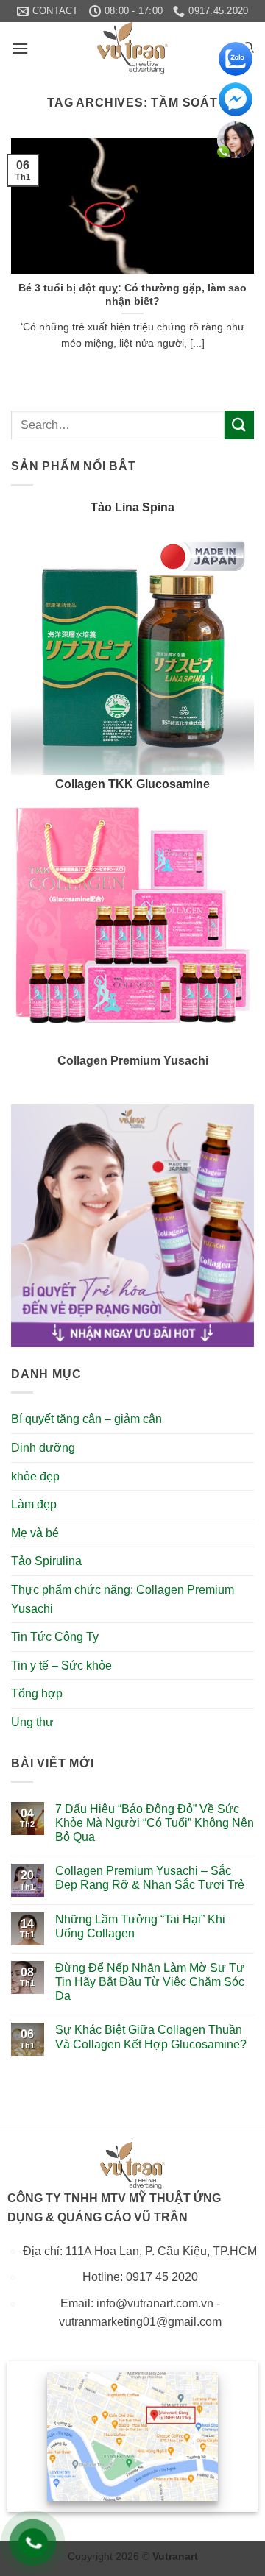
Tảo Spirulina (46, 1561)
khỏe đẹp (35, 1476)
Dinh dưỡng (43, 1448)
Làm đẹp (34, 1504)
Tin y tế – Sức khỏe (61, 1665)
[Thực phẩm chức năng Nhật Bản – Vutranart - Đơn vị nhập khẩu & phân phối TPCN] (132, 48)
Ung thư (32, 1722)
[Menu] (20, 48)
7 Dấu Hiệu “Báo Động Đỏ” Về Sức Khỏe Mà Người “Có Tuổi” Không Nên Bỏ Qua (155, 1823)
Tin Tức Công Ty (55, 1637)
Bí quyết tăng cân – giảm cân (86, 1419)
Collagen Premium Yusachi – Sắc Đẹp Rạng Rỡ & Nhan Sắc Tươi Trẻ (150, 1878)
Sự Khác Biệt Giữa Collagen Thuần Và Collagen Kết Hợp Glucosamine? (151, 2037)
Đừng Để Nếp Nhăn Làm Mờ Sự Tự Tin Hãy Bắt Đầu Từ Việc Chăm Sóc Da (150, 1982)
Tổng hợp (37, 1693)
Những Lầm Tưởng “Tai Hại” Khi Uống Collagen (140, 1926)
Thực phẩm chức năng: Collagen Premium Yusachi (123, 1599)
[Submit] (239, 425)
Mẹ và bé (35, 1533)
